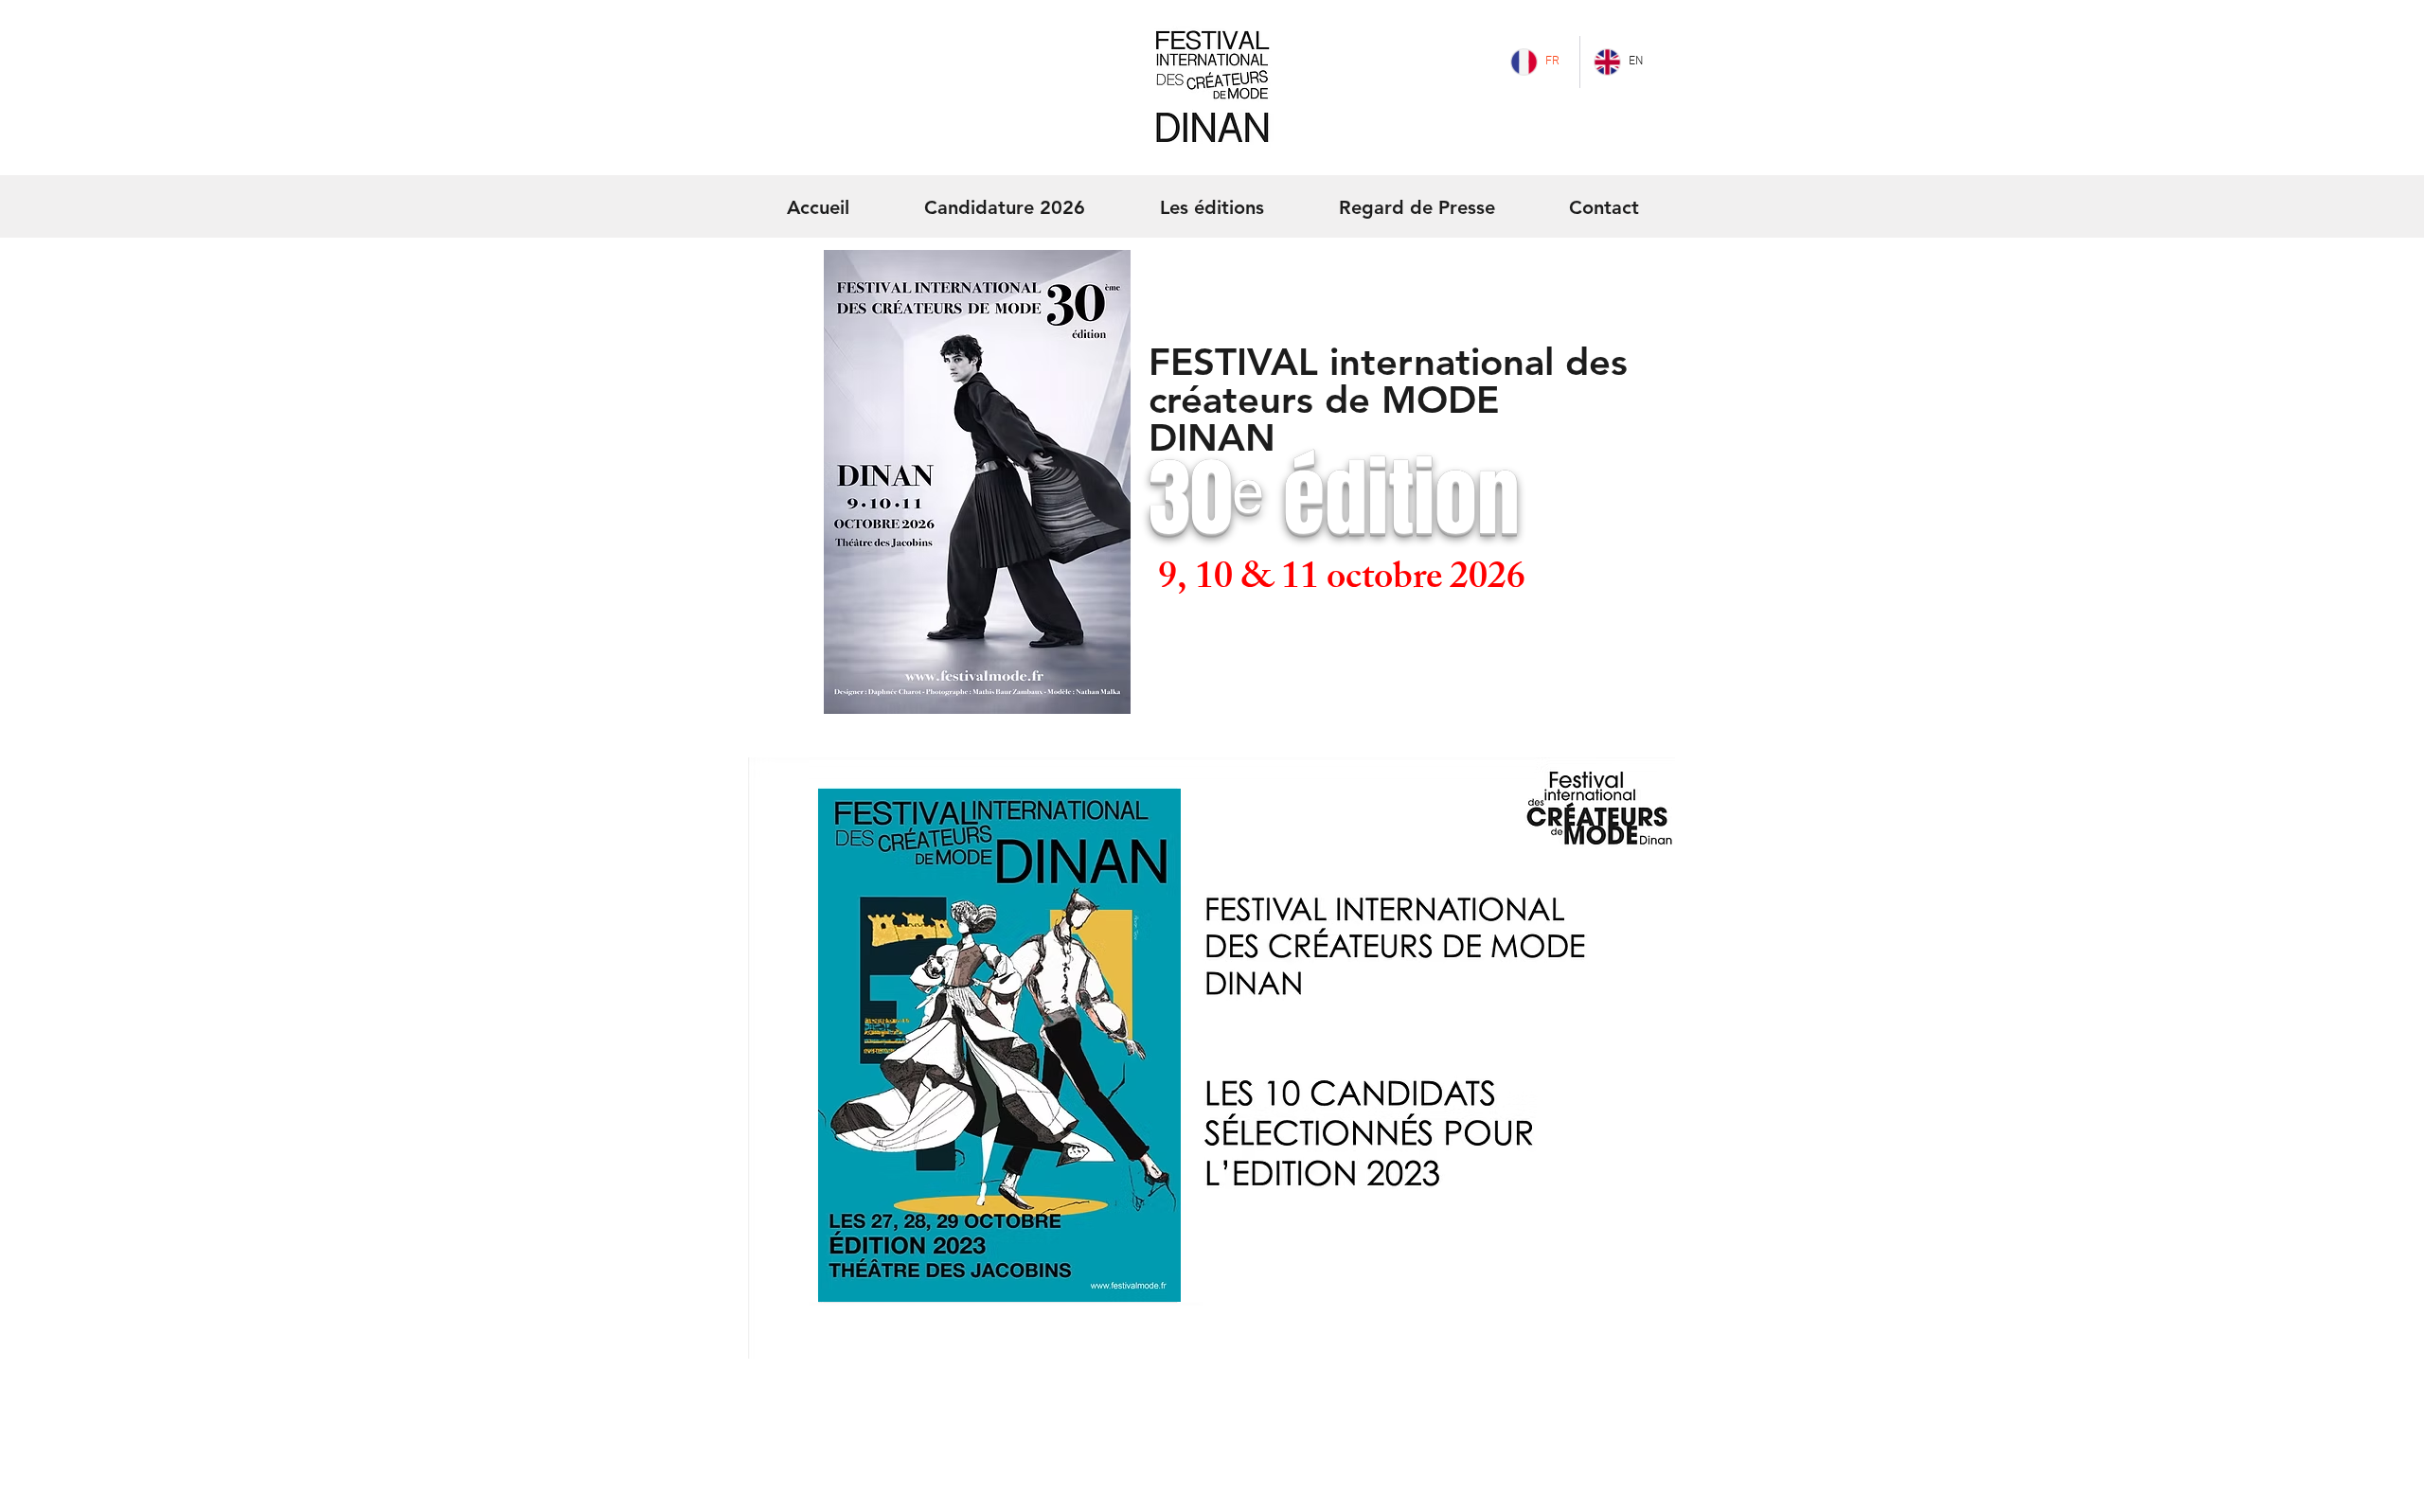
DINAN (1212, 437)
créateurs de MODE (1324, 400)
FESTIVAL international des (1388, 362)
